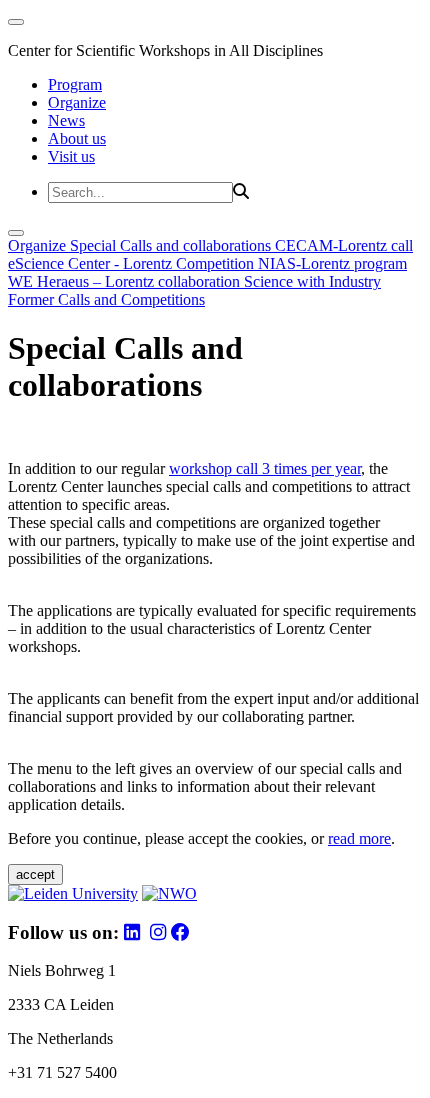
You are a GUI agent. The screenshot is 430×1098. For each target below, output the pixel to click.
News (66, 120)
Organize (77, 102)
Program (75, 84)
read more (359, 838)
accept (35, 874)
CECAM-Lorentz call (344, 245)
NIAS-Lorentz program (332, 263)
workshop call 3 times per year (265, 468)
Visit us (71, 156)
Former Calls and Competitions (106, 299)
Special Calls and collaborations (172, 245)
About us (77, 138)
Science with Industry (312, 281)
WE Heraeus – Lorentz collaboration (126, 281)
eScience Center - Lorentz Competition (133, 263)
